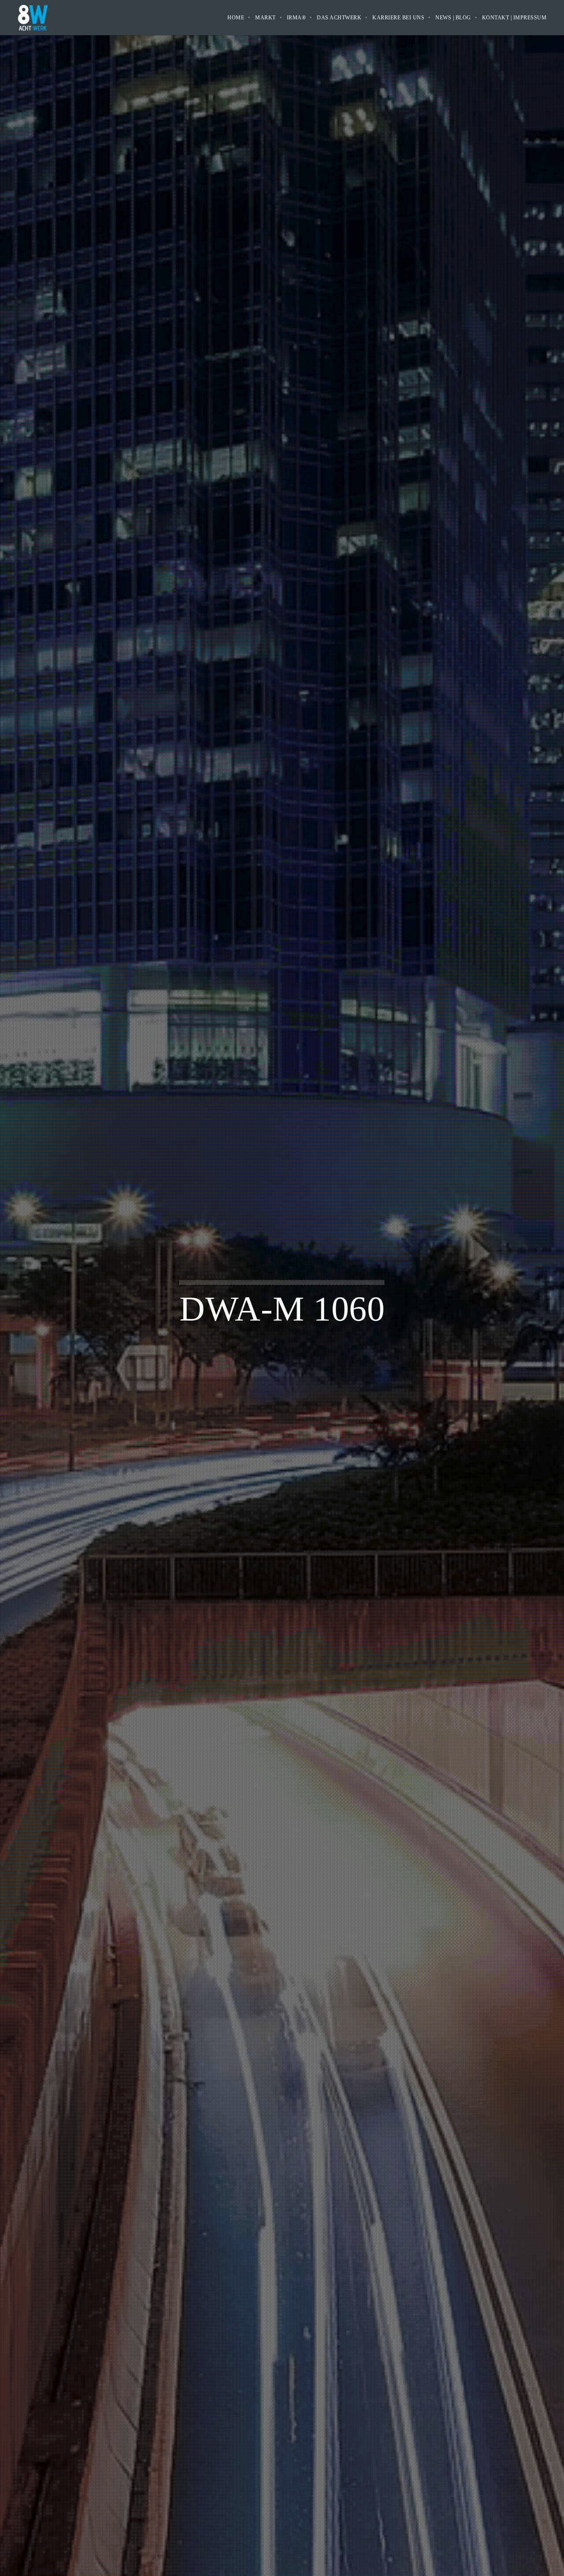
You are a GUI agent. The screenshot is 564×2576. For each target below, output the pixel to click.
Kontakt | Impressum (514, 18)
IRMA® (297, 18)
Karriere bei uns (398, 18)
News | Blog (453, 18)
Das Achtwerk (339, 18)
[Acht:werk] (33, 17)
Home (236, 18)
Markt (265, 18)
